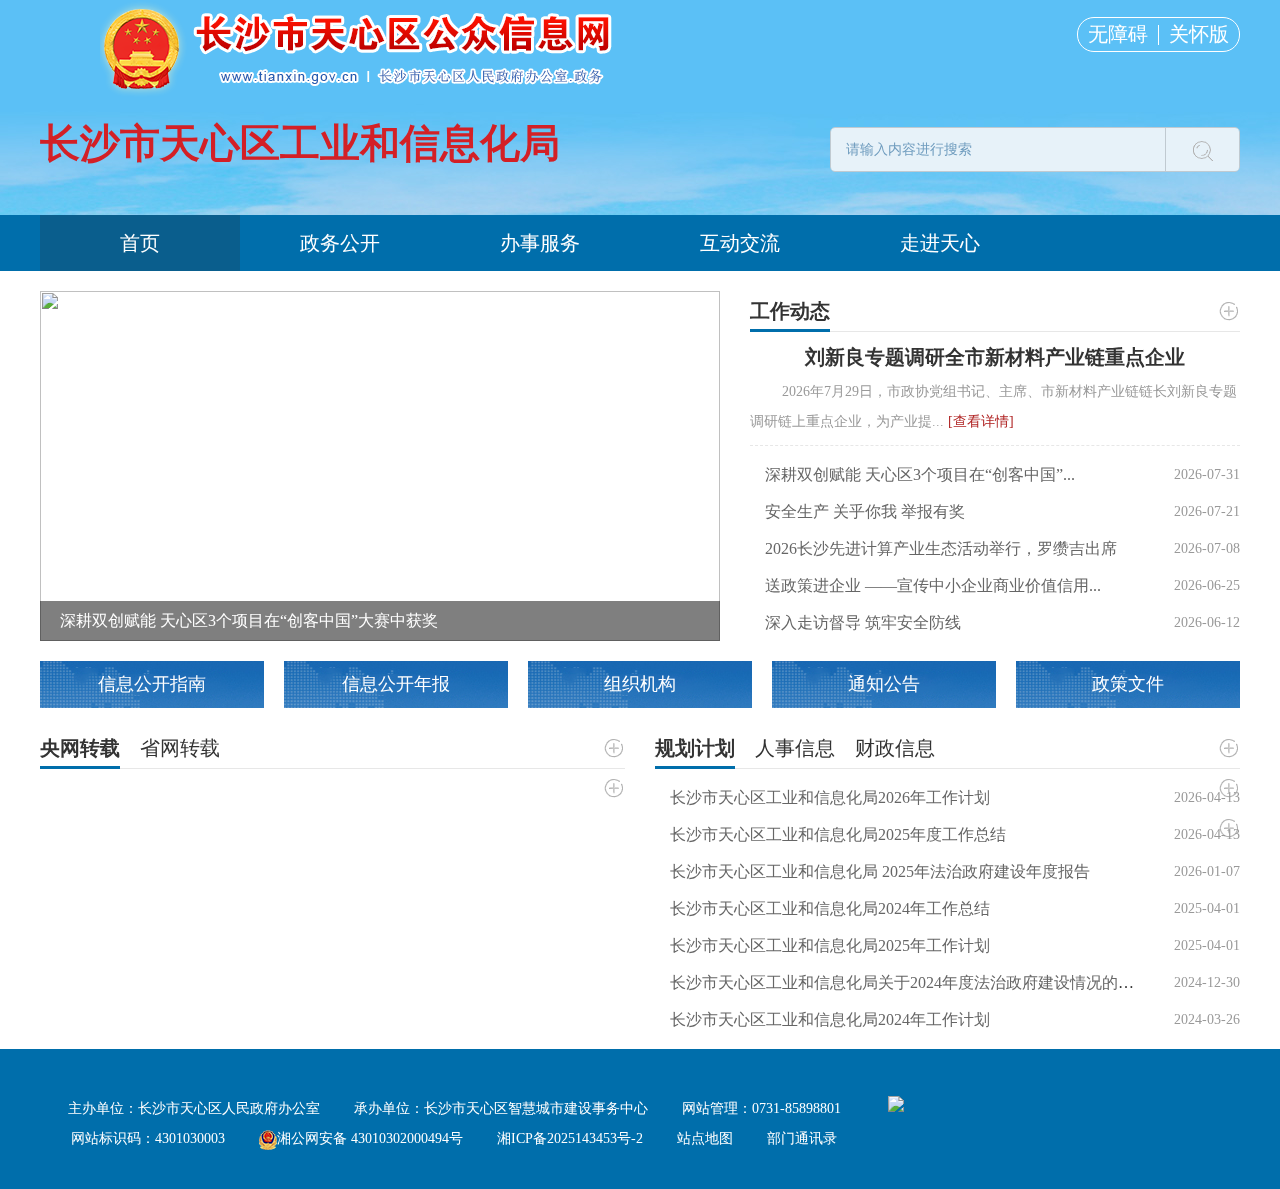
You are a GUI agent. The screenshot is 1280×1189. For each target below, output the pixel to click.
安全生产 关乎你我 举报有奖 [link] (865, 511)
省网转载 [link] (180, 748)
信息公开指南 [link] (152, 684)
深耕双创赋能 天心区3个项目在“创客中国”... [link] (920, 474)
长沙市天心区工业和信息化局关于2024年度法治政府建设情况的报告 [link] (910, 982)
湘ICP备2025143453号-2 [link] (570, 1138)
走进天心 (940, 243)
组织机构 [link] (640, 684)
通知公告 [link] (884, 684)
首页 (140, 243)
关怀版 (1199, 34)
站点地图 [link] (705, 1138)
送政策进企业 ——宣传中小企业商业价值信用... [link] (933, 585)
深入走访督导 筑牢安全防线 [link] (863, 622)
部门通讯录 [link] (802, 1138)
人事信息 (795, 748)
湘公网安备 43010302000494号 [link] (370, 1138)
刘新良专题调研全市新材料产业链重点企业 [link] (995, 357)
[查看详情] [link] (981, 421)
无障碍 (1118, 34)
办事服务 (540, 243)
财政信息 (895, 748)
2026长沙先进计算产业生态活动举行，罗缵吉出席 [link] (941, 548)
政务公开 (340, 243)
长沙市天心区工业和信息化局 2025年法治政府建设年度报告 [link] (880, 871)
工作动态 (790, 311)
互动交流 (740, 243)
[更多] (1228, 311)
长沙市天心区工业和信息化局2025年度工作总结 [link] (838, 834)
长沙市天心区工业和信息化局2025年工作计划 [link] (830, 945)
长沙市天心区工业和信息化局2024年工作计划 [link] (830, 1019)
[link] (380, 464)
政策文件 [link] (1128, 684)
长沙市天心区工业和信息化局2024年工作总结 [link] (830, 908)
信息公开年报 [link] (396, 684)
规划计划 (695, 748)
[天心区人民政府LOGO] (360, 47)
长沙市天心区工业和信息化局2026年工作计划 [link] (830, 797)
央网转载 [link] (80, 748)
